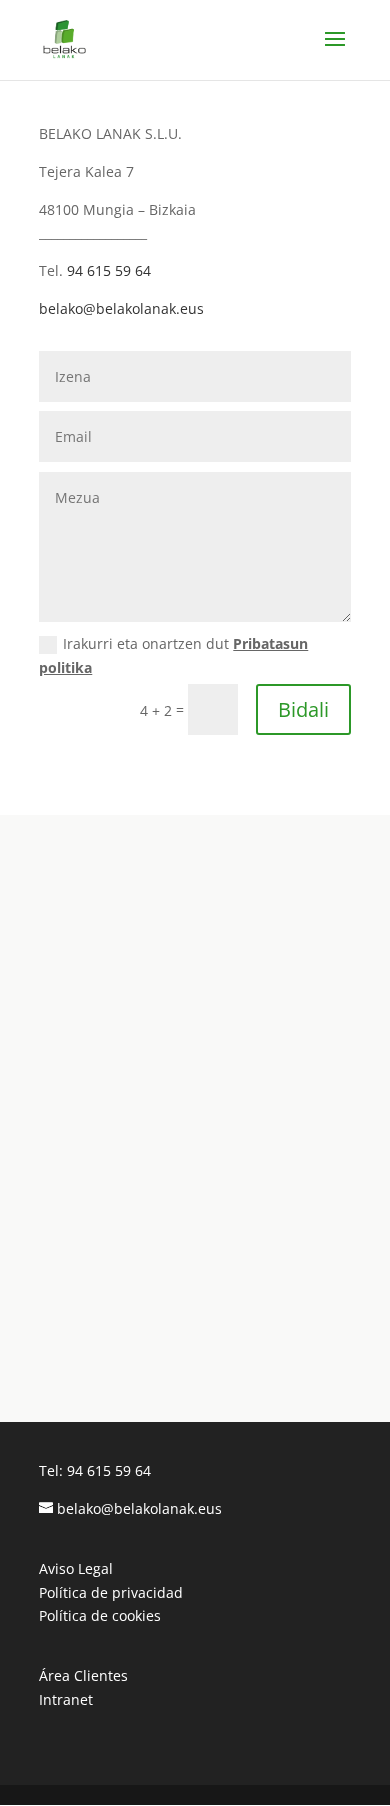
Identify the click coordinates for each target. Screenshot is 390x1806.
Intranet (66, 1699)
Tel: (53, 1470)
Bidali (303, 709)
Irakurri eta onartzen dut (173, 655)
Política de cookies (100, 1615)
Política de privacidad (111, 1592)
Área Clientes (83, 1675)
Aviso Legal (76, 1568)
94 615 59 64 (109, 270)
